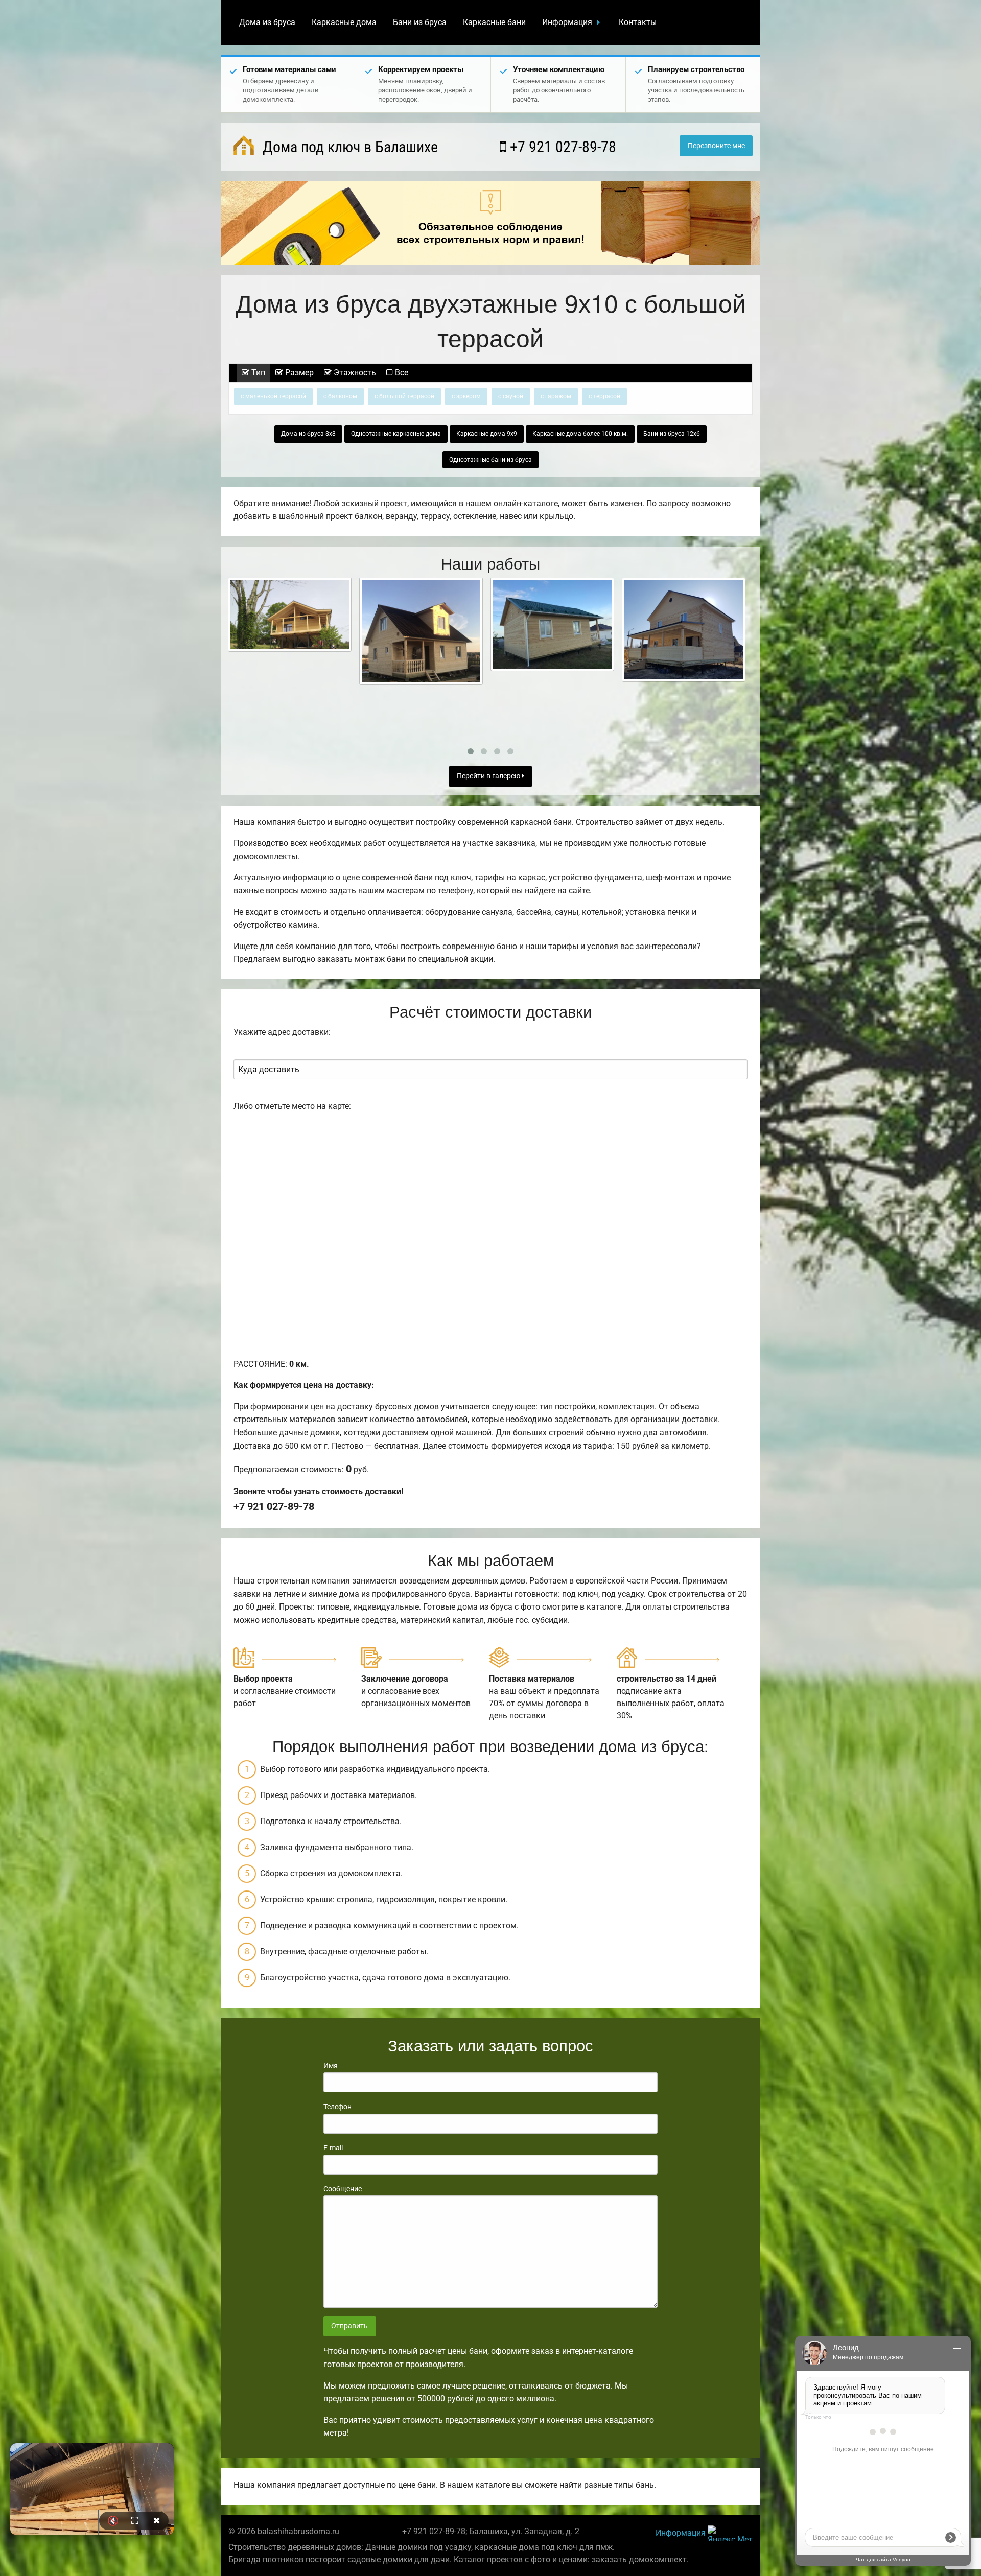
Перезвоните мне (716, 146)
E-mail (333, 2148)
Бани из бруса (420, 22)
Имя (331, 2066)
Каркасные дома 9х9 (487, 434)
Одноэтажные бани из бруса (491, 460)
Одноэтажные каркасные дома (396, 434)
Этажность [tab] (354, 373)
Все (401, 373)
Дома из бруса (267, 22)
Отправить (349, 2326)
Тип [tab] (257, 373)
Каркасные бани (494, 22)
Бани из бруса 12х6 (672, 434)
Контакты (638, 22)
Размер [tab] (298, 373)
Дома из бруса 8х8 (308, 434)
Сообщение (343, 2189)
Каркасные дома (344, 22)
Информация (567, 22)
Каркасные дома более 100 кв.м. (580, 434)
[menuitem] (267, 22)
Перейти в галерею (489, 776)
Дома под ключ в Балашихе (348, 147)
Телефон (337, 2107)
